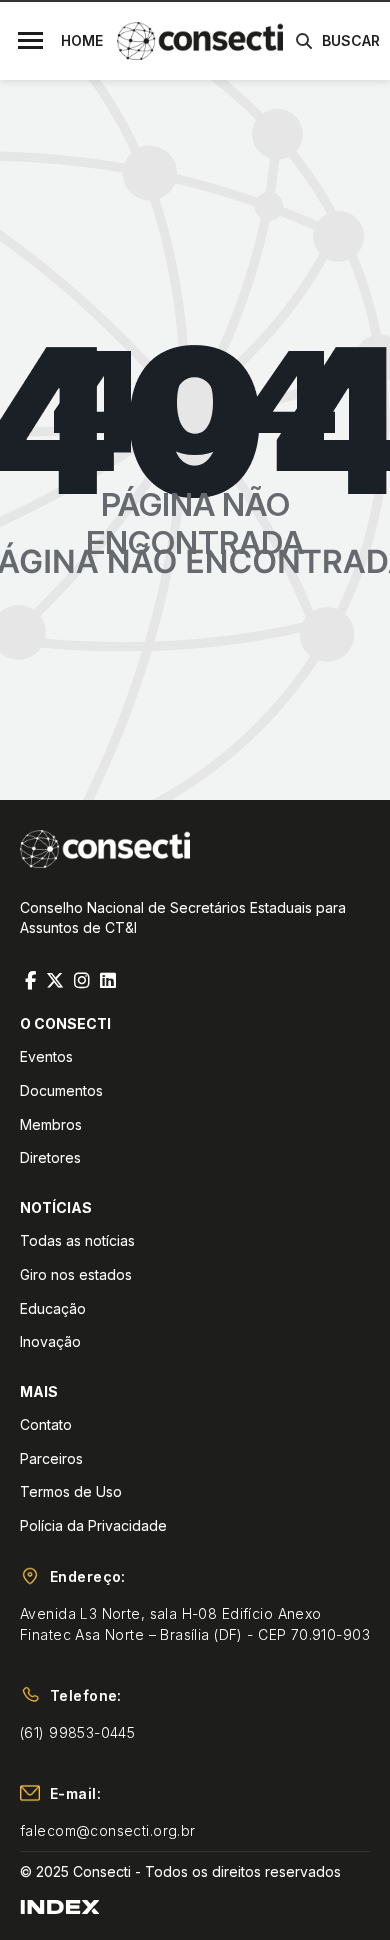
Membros (51, 1124)
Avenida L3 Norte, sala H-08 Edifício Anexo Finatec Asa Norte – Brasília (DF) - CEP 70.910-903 (195, 1624)
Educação (53, 1308)
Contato (46, 1424)
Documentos (61, 1090)
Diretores (50, 1157)
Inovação (50, 1341)
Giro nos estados (76, 1274)
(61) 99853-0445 (77, 1732)
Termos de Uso (71, 1491)
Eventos (46, 1056)
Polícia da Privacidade (93, 1525)
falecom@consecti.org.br (108, 1830)
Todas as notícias (77, 1240)
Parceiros (51, 1458)
